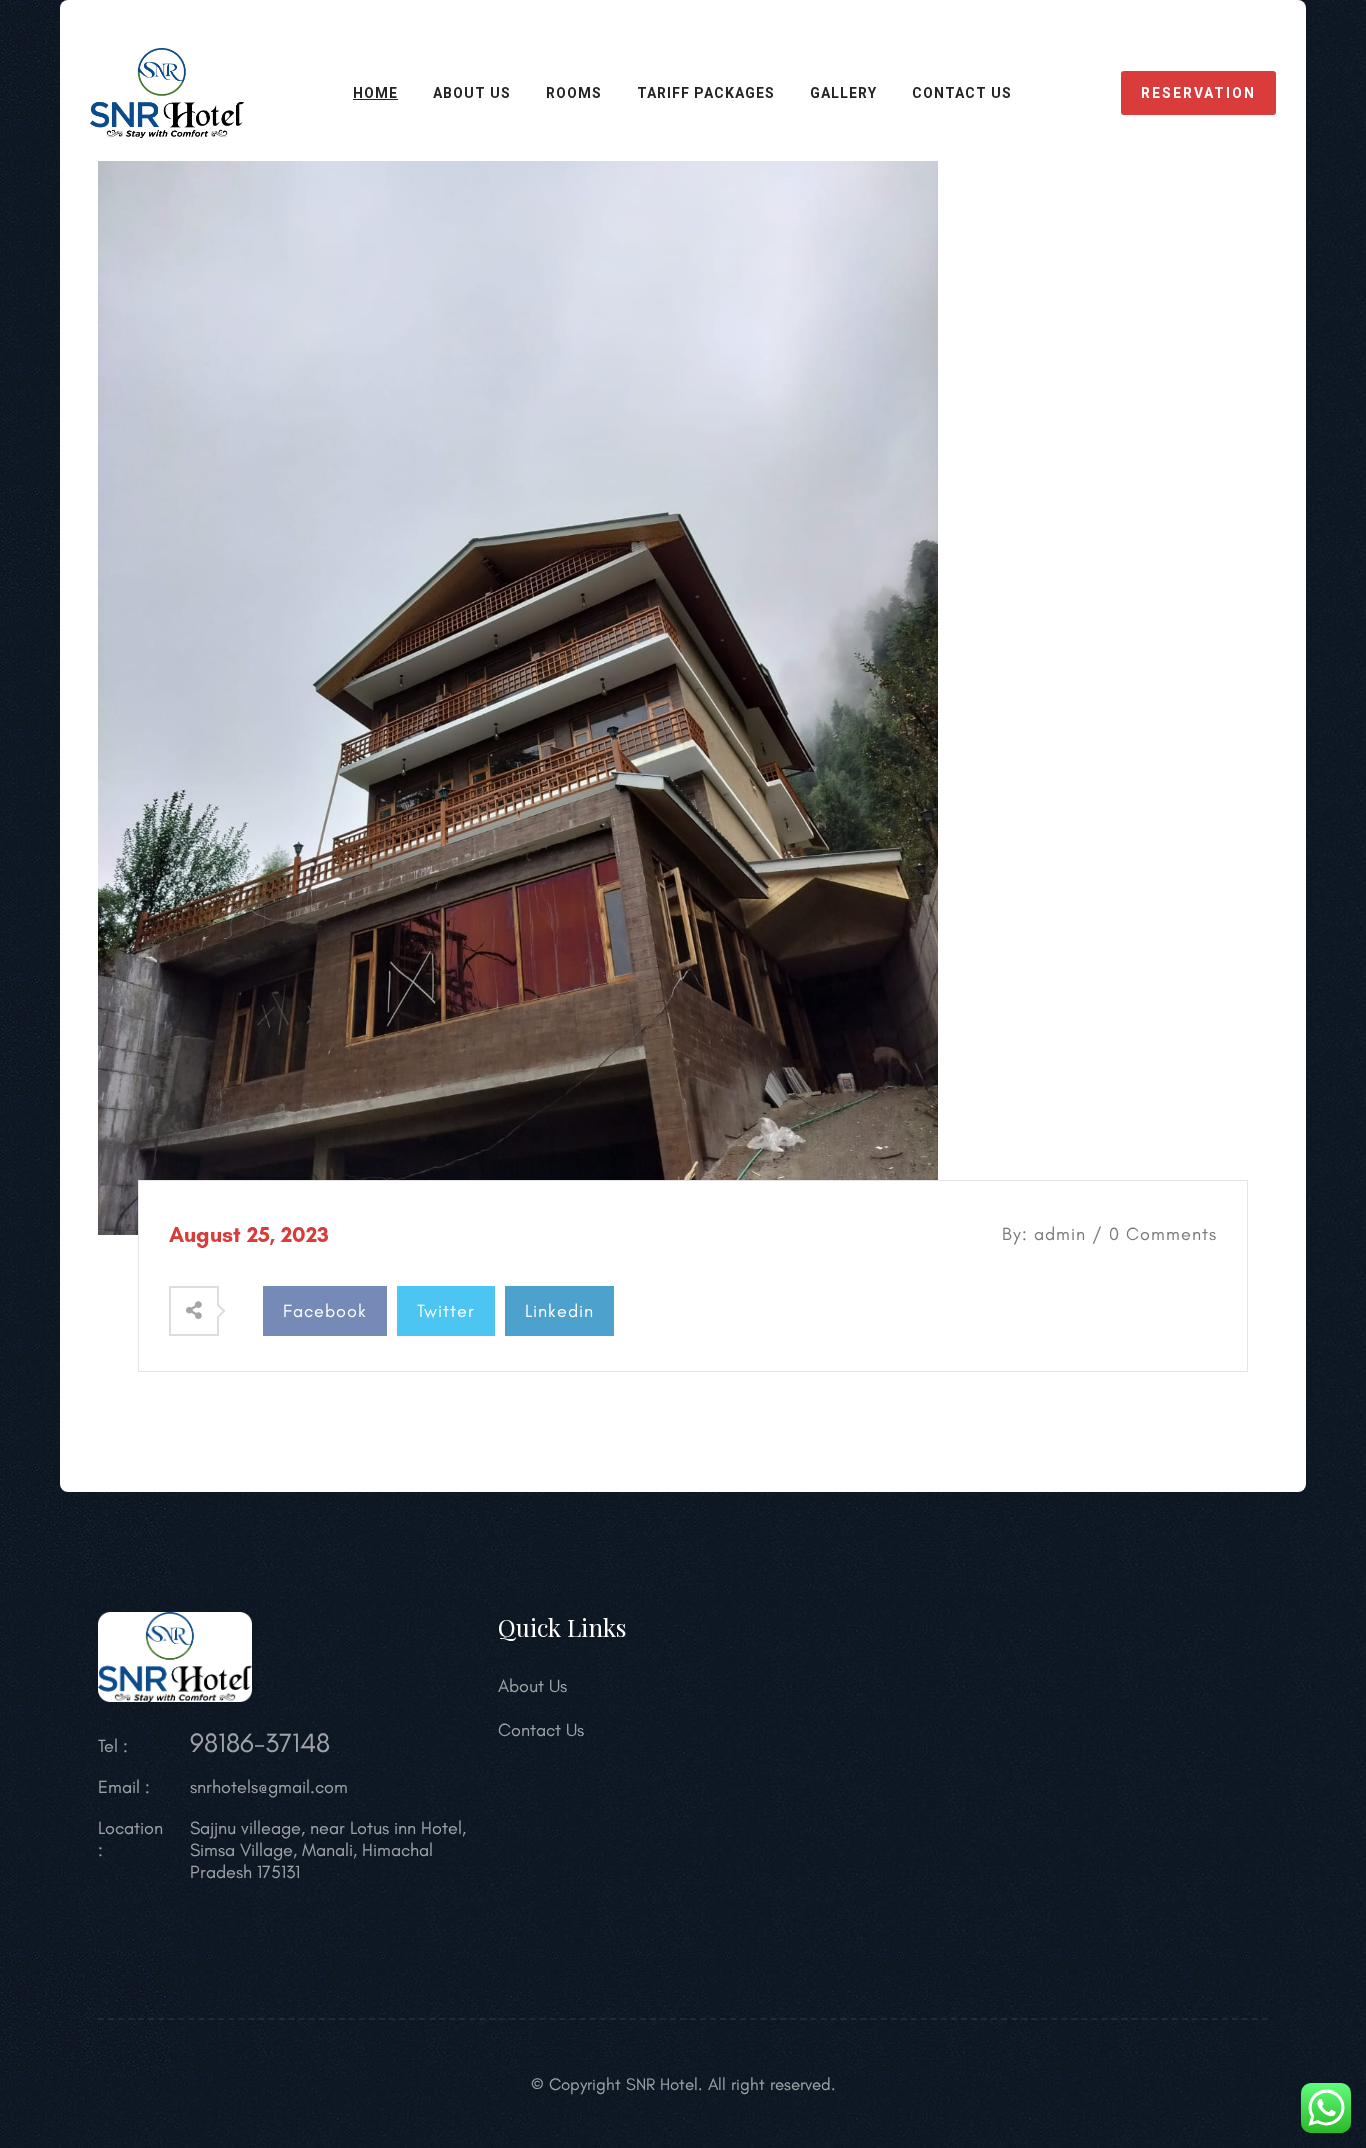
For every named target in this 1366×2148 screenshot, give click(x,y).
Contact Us (541, 1730)
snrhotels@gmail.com (269, 1787)
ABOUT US (472, 93)
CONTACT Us (962, 93)
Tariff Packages (706, 93)
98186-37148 (260, 1742)
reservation (1198, 93)
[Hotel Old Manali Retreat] (167, 91)
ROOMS (574, 93)
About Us (532, 1686)
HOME (375, 93)
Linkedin (559, 1311)
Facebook (325, 1311)
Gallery (843, 93)
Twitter (446, 1311)
